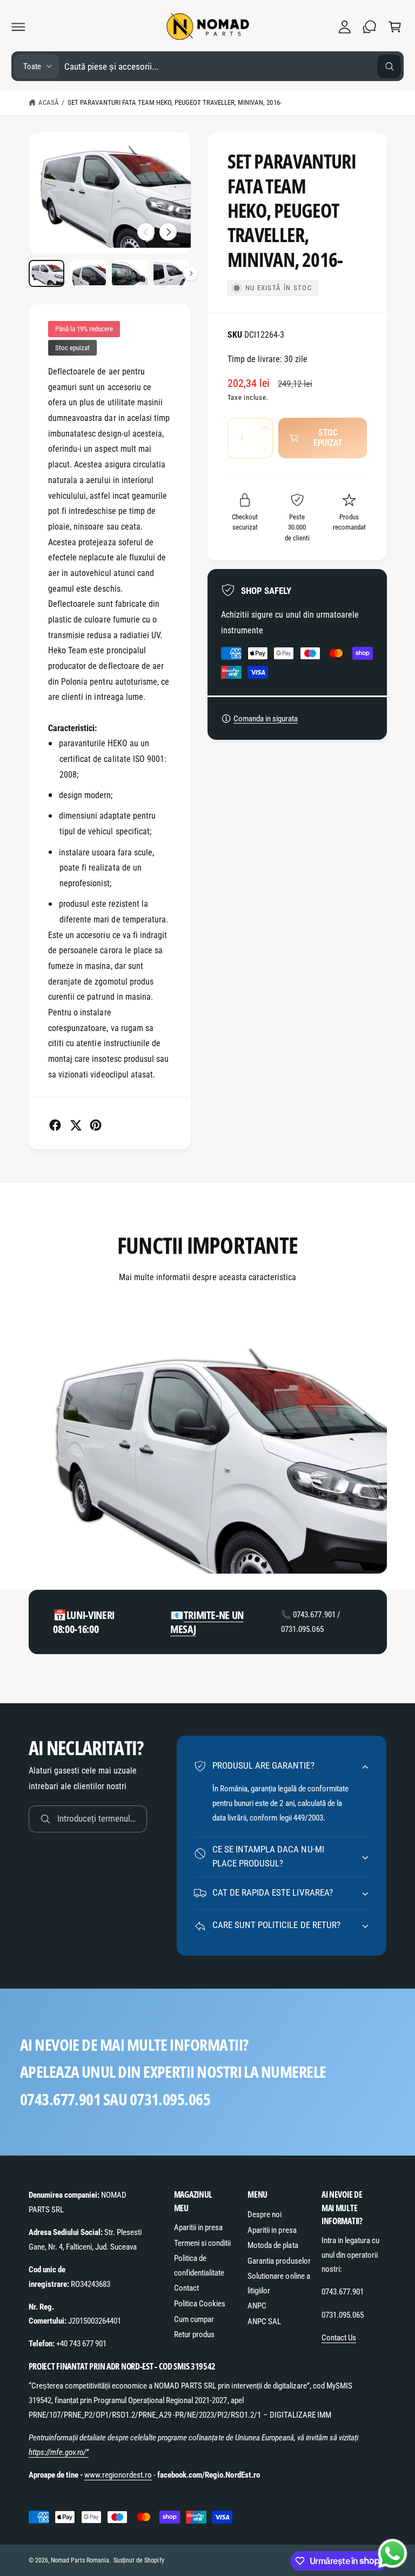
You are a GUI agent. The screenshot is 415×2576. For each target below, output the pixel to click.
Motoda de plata (273, 2245)
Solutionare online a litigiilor (279, 2283)
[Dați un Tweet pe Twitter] (76, 1125)
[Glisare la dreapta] (168, 232)
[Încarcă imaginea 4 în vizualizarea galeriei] (172, 273)
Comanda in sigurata (266, 719)
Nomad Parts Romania (80, 2560)
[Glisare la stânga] (146, 232)
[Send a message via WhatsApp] (393, 2554)
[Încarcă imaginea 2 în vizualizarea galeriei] (88, 273)
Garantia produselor (279, 2261)
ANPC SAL (264, 2321)
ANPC (257, 2306)
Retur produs (194, 2334)
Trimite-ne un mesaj (207, 1622)
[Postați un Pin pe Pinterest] (96, 1125)
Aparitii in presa (198, 2227)
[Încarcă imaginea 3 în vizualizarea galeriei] (130, 273)
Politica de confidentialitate (199, 2266)
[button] (18, 26)
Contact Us (339, 2338)
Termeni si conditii (202, 2243)
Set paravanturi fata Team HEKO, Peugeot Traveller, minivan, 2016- (175, 102)
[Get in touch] (370, 26)
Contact (186, 2288)
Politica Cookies (200, 2304)
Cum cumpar (194, 2319)
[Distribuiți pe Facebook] (55, 1125)
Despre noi (265, 2214)
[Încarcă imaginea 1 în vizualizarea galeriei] (47, 273)
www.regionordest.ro (118, 2475)
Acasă (49, 102)
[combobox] (233, 66)
